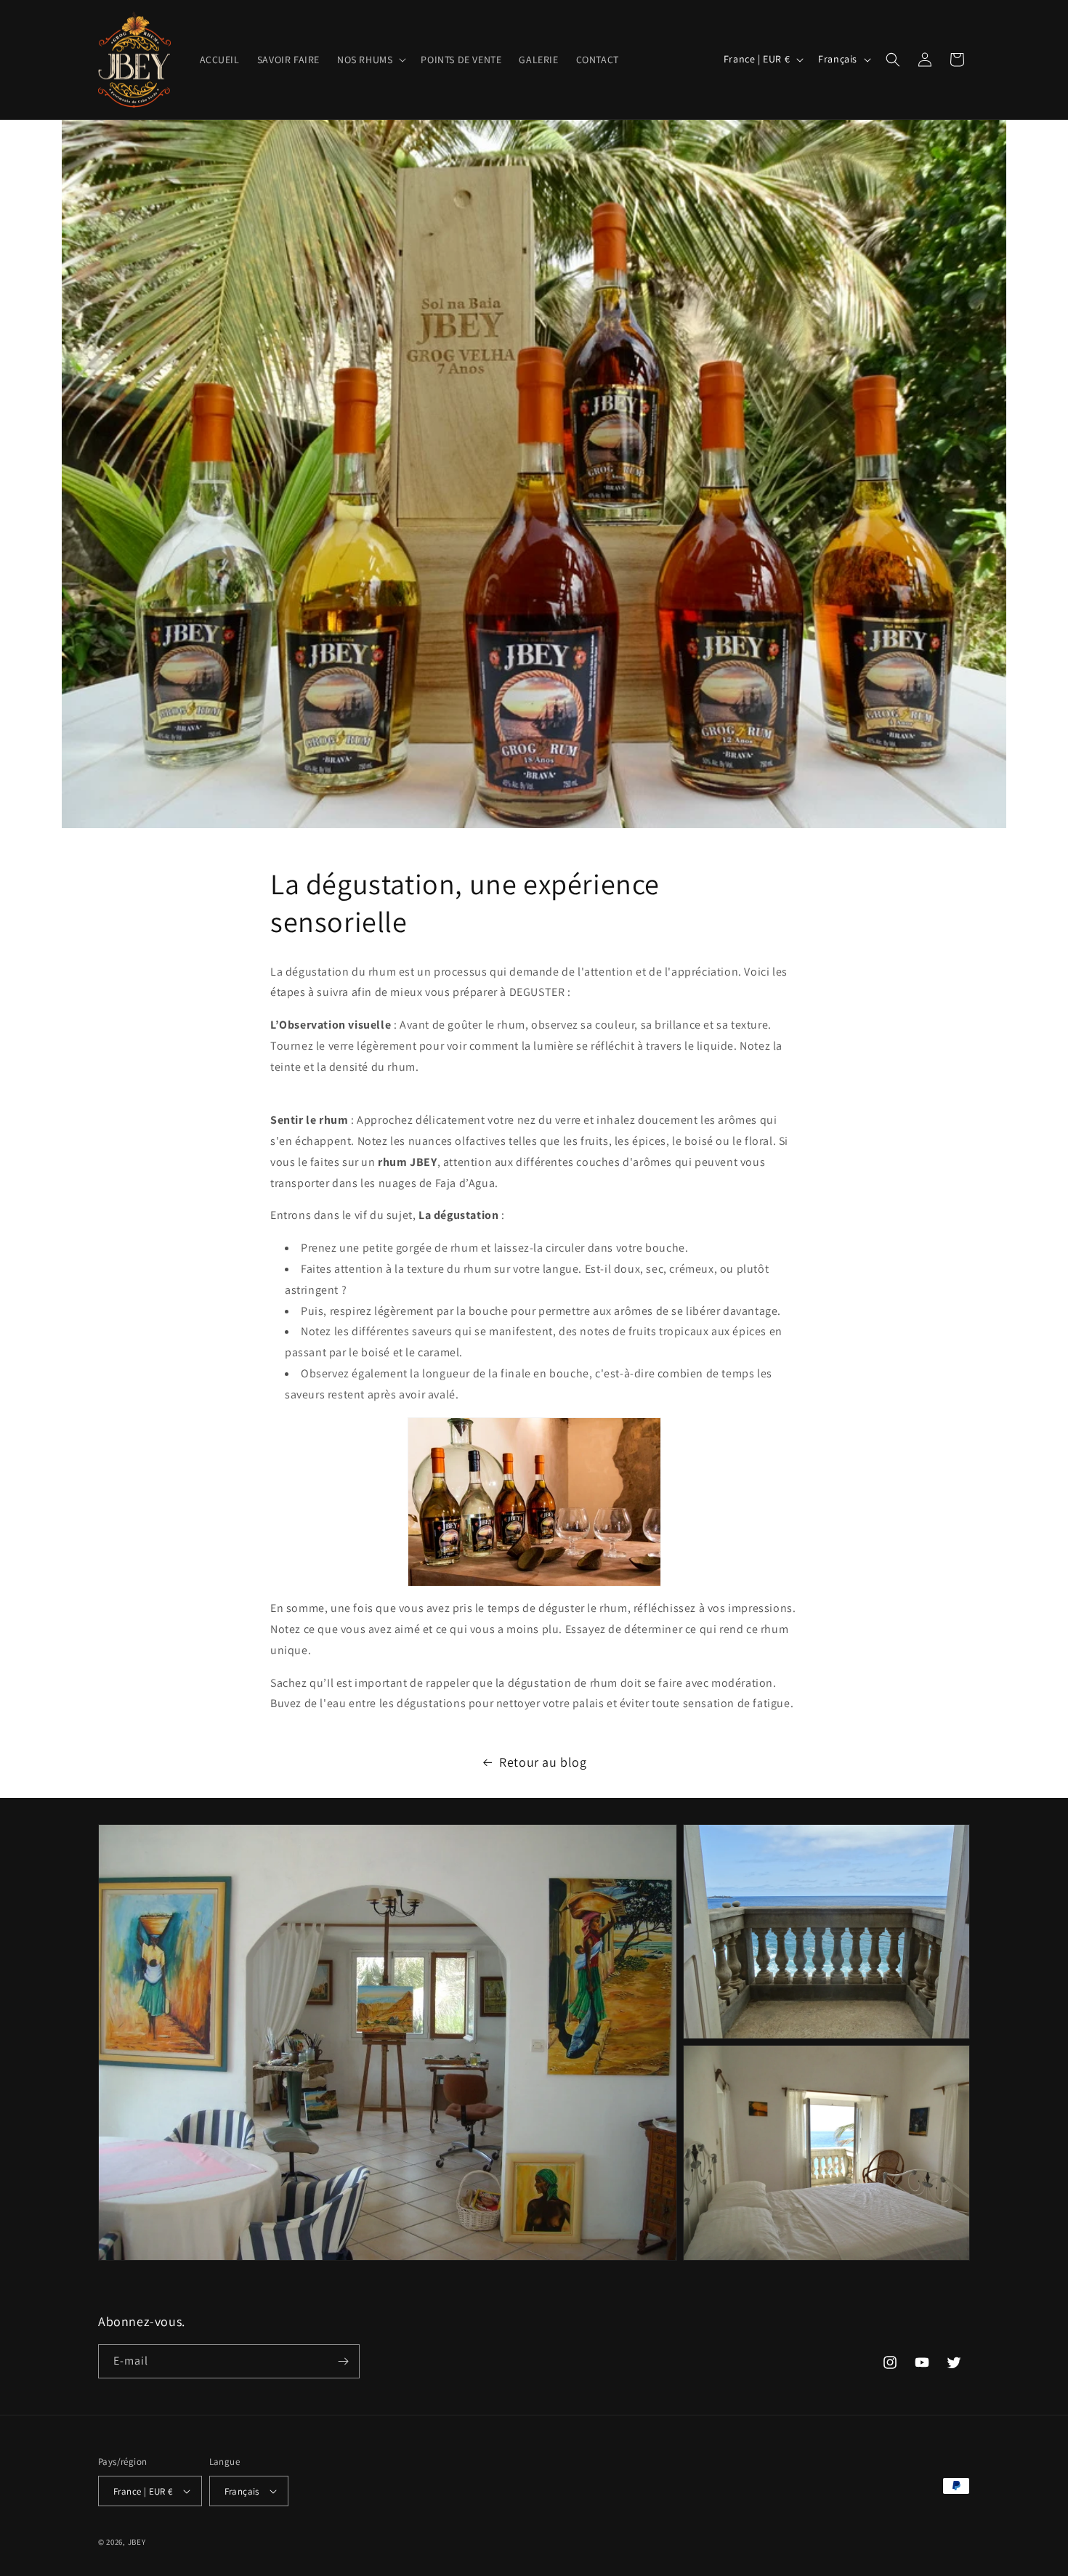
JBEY (137, 2542)
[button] (370, 60)
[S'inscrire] (343, 2361)
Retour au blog (543, 1762)
